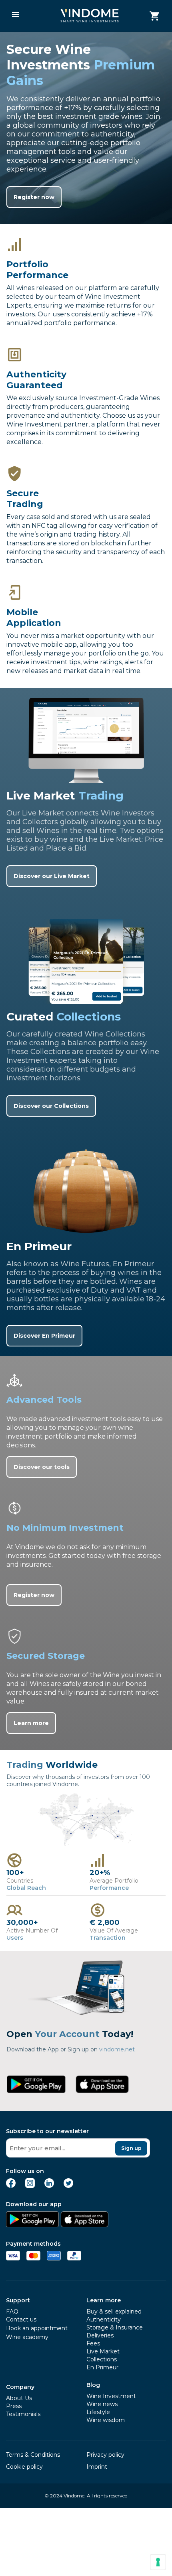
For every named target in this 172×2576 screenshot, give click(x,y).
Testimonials (23, 2414)
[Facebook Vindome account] (11, 2186)
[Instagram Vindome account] (30, 2186)
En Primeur (102, 2367)
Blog (93, 2385)
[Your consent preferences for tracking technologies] (158, 2562)
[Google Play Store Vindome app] (32, 2225)
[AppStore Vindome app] (84, 2225)
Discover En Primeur (44, 1336)
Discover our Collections (51, 1106)
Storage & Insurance (115, 2327)
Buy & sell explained (114, 2311)
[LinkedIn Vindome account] (49, 2186)
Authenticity (104, 2319)
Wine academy (27, 2337)
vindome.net (117, 2049)
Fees (93, 2343)
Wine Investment (111, 2396)
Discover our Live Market (52, 876)
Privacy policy (105, 2455)
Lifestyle (98, 2412)
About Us (19, 2398)
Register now (34, 197)
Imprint (97, 2467)
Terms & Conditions (33, 2455)
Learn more (31, 1723)
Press (14, 2406)
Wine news (102, 2404)
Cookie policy (24, 2467)
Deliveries (100, 2335)
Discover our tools (42, 1467)
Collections (102, 2359)
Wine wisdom (106, 2420)
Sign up (131, 2148)
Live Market (103, 2351)
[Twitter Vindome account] (68, 2186)
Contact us (21, 2319)
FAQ (12, 2311)
